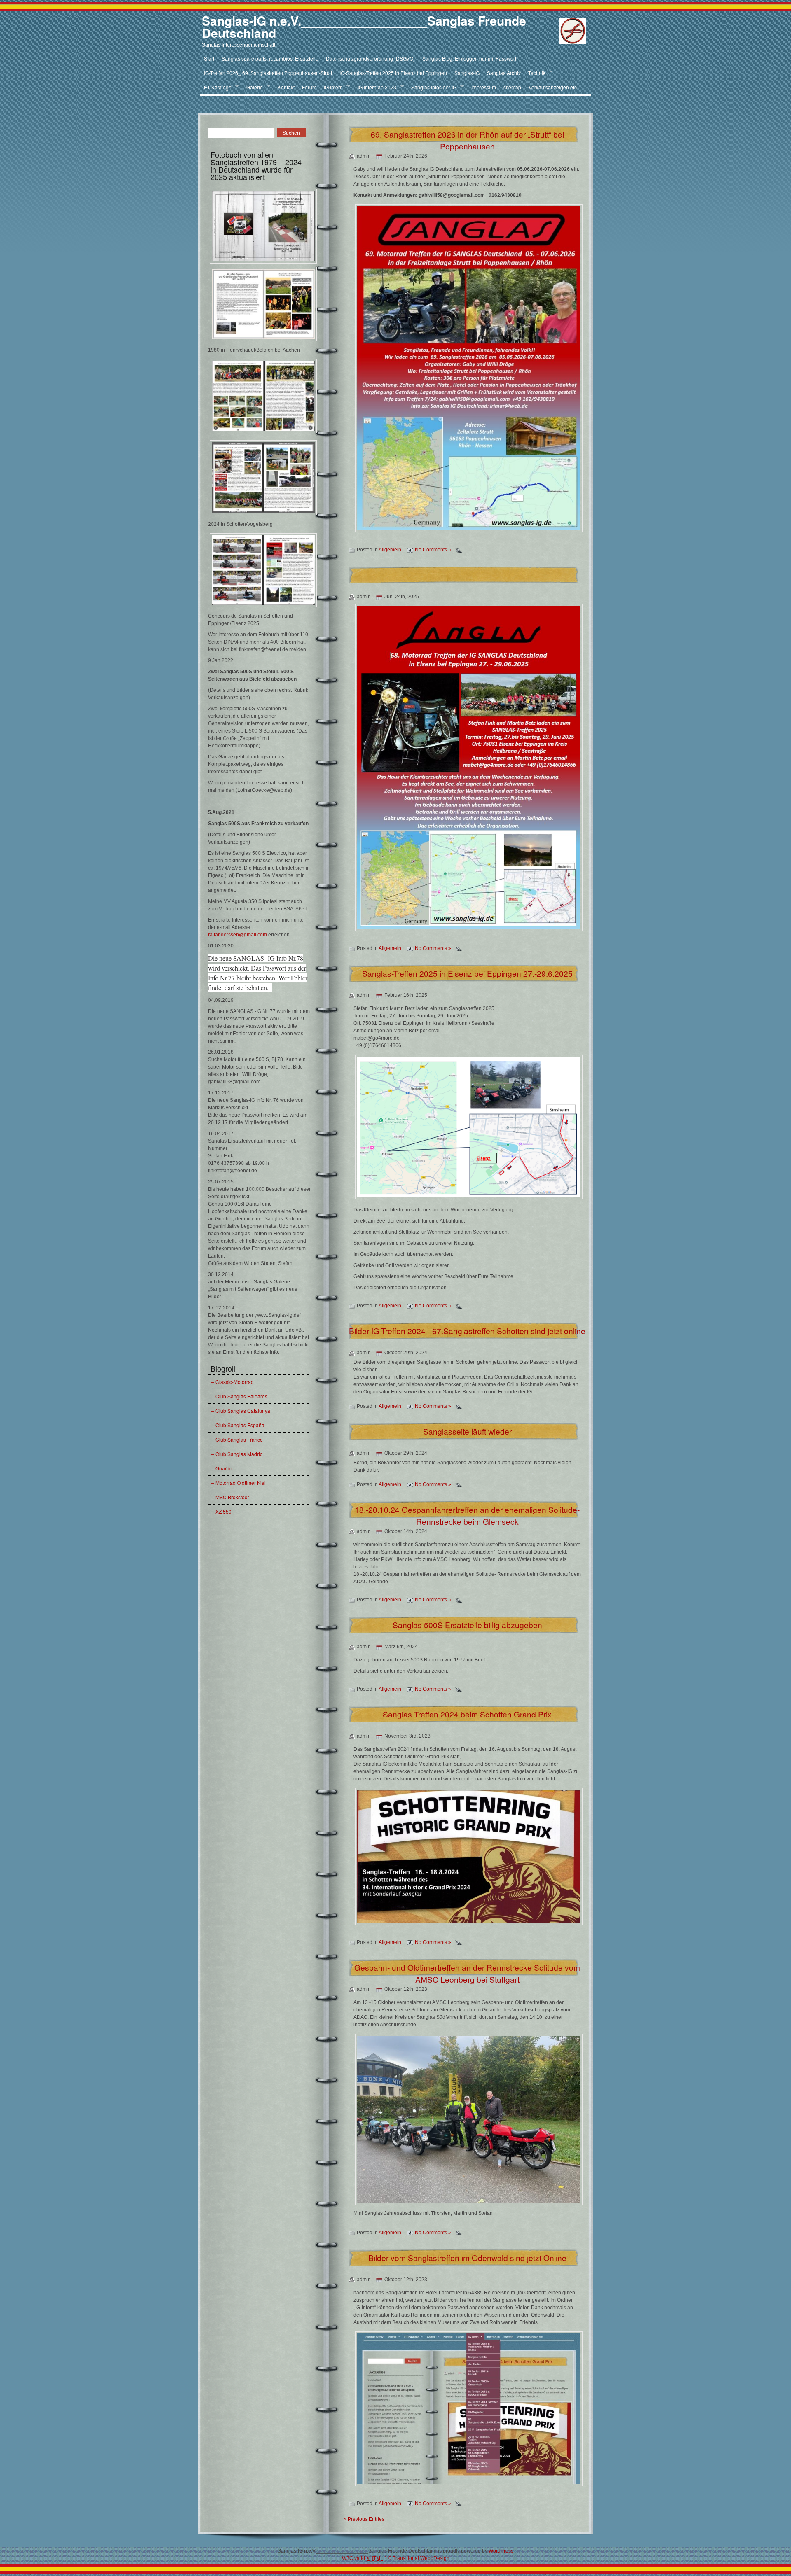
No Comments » (433, 550)
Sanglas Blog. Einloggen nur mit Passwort (469, 58)
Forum (309, 87)
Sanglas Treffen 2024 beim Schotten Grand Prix (467, 1714)
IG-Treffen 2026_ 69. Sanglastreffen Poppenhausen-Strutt (268, 73)
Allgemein (390, 550)
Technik (535, 73)
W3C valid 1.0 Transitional (380, 2558)
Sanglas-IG (467, 73)
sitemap (512, 87)
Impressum (484, 87)
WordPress (501, 2551)
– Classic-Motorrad (233, 1382)
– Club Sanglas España (238, 1425)
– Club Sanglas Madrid (237, 1454)
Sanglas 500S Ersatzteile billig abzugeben (467, 1625)
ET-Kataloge (216, 87)
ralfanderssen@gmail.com (238, 935)
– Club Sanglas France (237, 1439)
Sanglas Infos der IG (432, 87)
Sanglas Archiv (504, 73)
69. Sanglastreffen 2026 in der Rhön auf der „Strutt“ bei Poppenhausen (467, 140)
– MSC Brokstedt (230, 1497)
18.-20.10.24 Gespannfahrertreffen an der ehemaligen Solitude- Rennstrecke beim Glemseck (467, 1515)
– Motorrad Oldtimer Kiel (239, 1483)
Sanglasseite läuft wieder (467, 1431)
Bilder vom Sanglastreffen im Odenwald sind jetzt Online (467, 2257)
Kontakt (286, 87)
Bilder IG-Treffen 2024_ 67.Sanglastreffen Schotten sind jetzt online (467, 1331)
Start (209, 58)
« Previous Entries (364, 2519)
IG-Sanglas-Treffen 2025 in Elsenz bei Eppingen (393, 73)
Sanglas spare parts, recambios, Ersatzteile (270, 58)
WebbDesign (435, 2558)
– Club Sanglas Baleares (239, 1396)
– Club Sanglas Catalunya (241, 1410)
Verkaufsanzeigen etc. (553, 87)
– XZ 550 (221, 1511)
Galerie (253, 87)
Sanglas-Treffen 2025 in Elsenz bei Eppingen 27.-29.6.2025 (467, 973)
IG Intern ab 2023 (375, 87)
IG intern (331, 87)
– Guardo (222, 1468)
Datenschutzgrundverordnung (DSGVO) (370, 58)
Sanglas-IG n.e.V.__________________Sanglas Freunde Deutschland (364, 27)
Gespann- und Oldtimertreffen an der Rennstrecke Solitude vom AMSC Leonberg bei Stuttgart (467, 1973)
